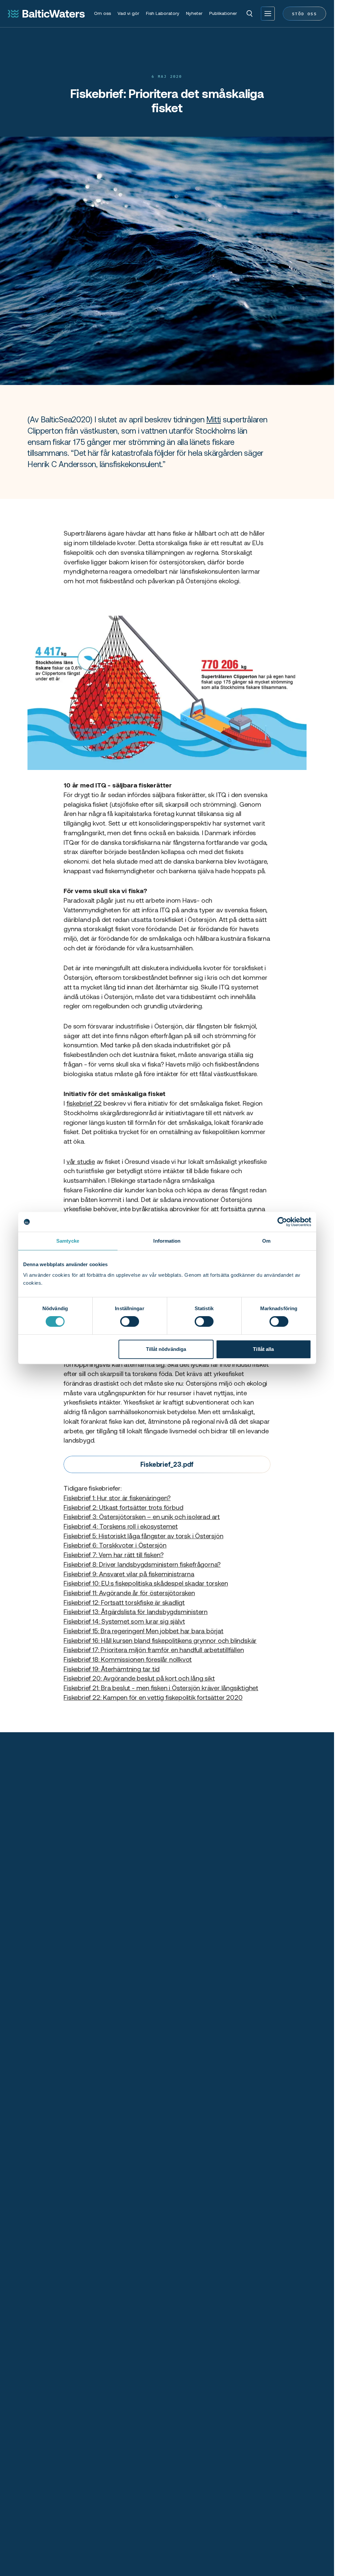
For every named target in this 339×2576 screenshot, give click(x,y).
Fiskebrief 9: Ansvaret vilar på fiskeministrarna (129, 1574)
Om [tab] (266, 1241)
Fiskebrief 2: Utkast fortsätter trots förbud (123, 1507)
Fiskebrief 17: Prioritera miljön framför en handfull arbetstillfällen (154, 1650)
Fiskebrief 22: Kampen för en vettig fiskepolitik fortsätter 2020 (153, 1697)
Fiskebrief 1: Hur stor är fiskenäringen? (117, 1498)
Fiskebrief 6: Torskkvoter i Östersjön (115, 1545)
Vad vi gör (128, 13)
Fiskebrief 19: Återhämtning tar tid (112, 1669)
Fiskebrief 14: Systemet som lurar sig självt (124, 1621)
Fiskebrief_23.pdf (167, 1464)
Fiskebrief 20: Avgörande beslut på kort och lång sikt (139, 1678)
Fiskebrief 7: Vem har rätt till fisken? (113, 1555)
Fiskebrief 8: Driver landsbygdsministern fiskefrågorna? (142, 1564)
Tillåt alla (263, 1349)
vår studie (81, 1162)
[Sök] (250, 14)
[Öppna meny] (268, 14)
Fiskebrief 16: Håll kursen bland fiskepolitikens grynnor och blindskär (160, 1641)
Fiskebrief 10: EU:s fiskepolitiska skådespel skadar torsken (146, 1583)
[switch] (130, 1321)
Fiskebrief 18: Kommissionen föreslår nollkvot (128, 1659)
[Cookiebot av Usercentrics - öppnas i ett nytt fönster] (282, 1222)
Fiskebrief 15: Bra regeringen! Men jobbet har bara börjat (144, 1631)
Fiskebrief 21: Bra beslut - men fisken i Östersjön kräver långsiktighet (161, 1688)
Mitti (214, 420)
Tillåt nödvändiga (166, 1349)
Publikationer (223, 13)
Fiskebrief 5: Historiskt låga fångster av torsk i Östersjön (143, 1536)
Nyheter (194, 13)
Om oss (102, 13)
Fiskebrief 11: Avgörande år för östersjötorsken (129, 1593)
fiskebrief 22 (84, 1103)
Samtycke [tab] (68, 1241)
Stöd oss (304, 13)
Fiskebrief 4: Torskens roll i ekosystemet (121, 1526)
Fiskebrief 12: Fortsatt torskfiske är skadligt (124, 1602)
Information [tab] (167, 1241)
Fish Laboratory (163, 13)
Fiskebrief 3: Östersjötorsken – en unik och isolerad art (142, 1517)
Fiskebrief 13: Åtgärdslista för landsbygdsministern (136, 1612)
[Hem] (46, 14)
